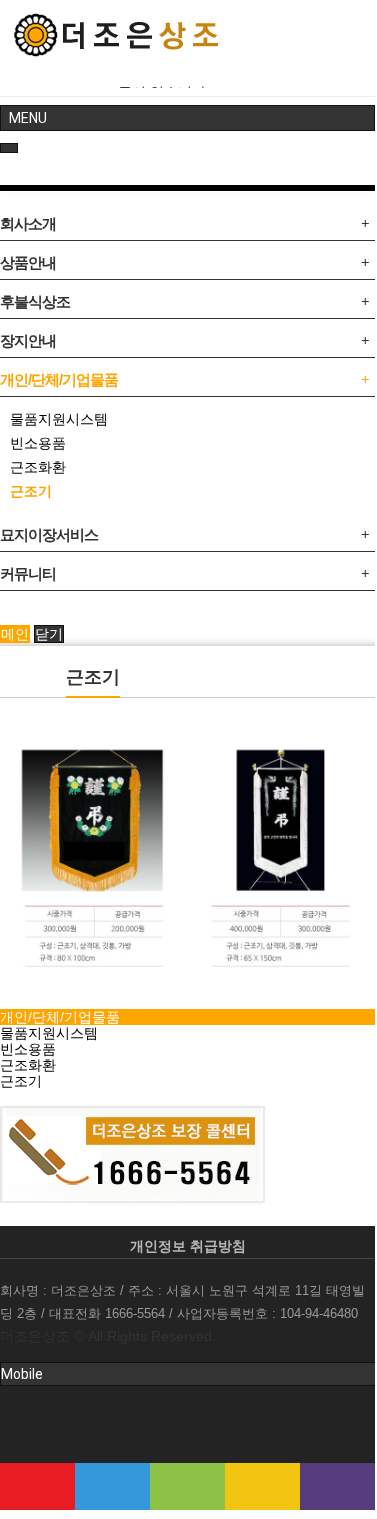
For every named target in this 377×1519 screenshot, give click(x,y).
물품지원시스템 (59, 419)
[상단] (337, 1486)
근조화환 (38, 467)
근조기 (31, 491)
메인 (15, 634)
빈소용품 (38, 443)
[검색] (112, 1486)
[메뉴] (37, 1486)
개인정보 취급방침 (188, 1246)
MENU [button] (28, 118)
